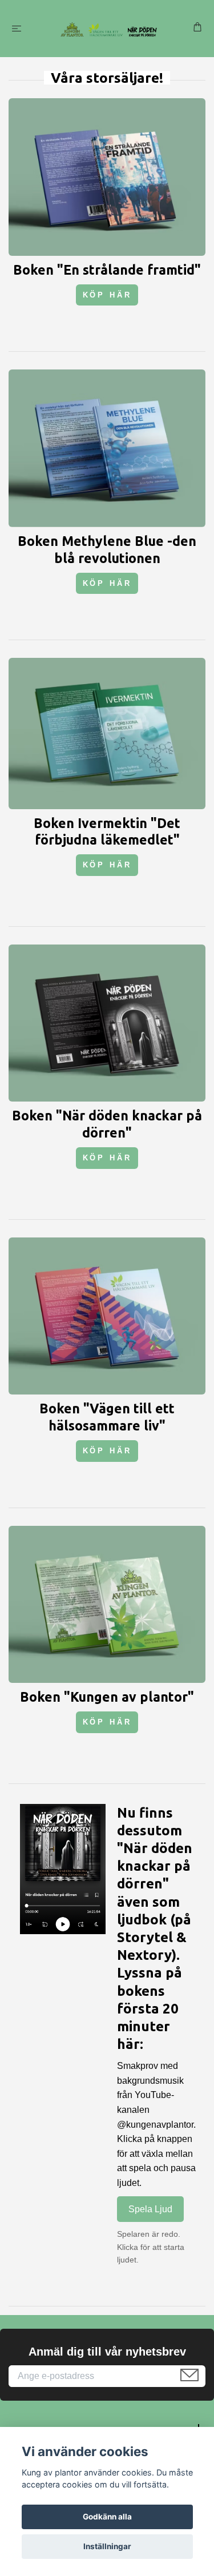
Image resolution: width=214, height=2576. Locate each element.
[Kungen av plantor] (109, 29)
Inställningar (107, 2546)
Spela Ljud (150, 2209)
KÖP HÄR (107, 295)
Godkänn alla (107, 2517)
